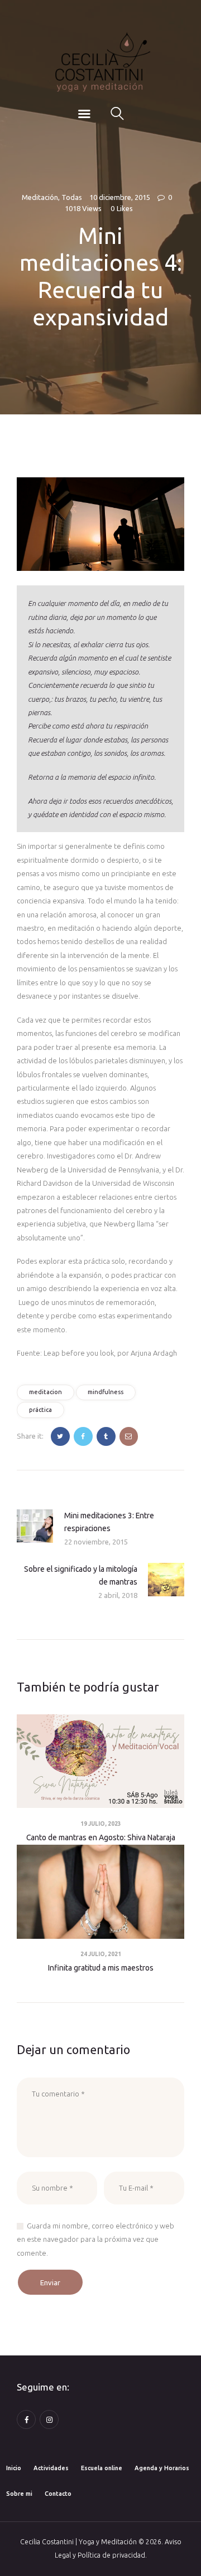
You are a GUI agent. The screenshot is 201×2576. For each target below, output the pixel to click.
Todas (72, 197)
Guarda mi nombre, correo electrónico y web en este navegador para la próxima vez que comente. (95, 2239)
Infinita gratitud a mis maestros (101, 1968)
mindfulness (106, 1392)
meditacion (46, 1392)
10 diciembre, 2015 (120, 197)
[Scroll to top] (178, 2555)
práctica (40, 1410)
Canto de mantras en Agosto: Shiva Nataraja (101, 1837)
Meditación (40, 197)
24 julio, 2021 (101, 1954)
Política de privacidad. (112, 2555)
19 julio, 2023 (101, 1824)
